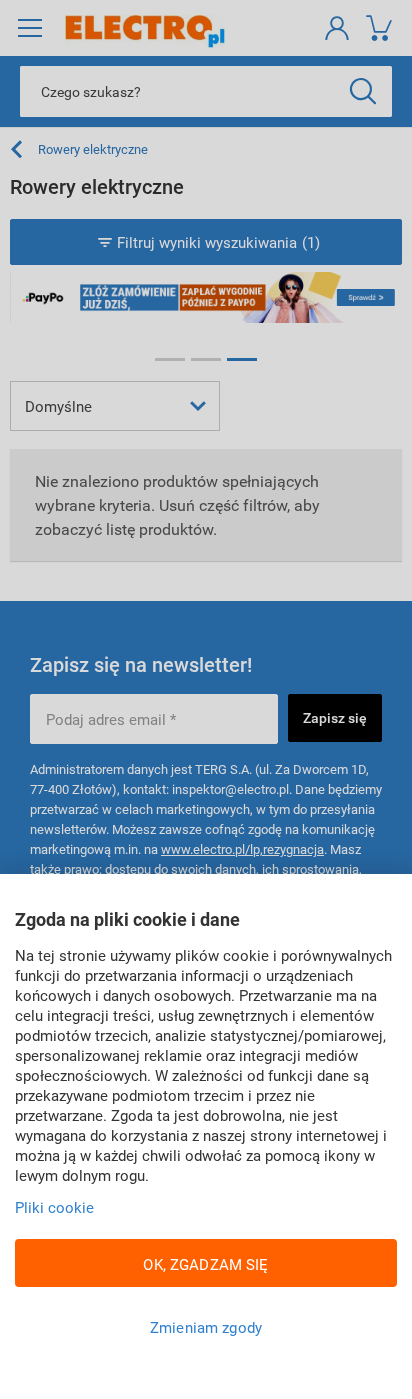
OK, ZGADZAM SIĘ (205, 1264)
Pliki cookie (54, 1207)
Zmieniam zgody (206, 1327)
